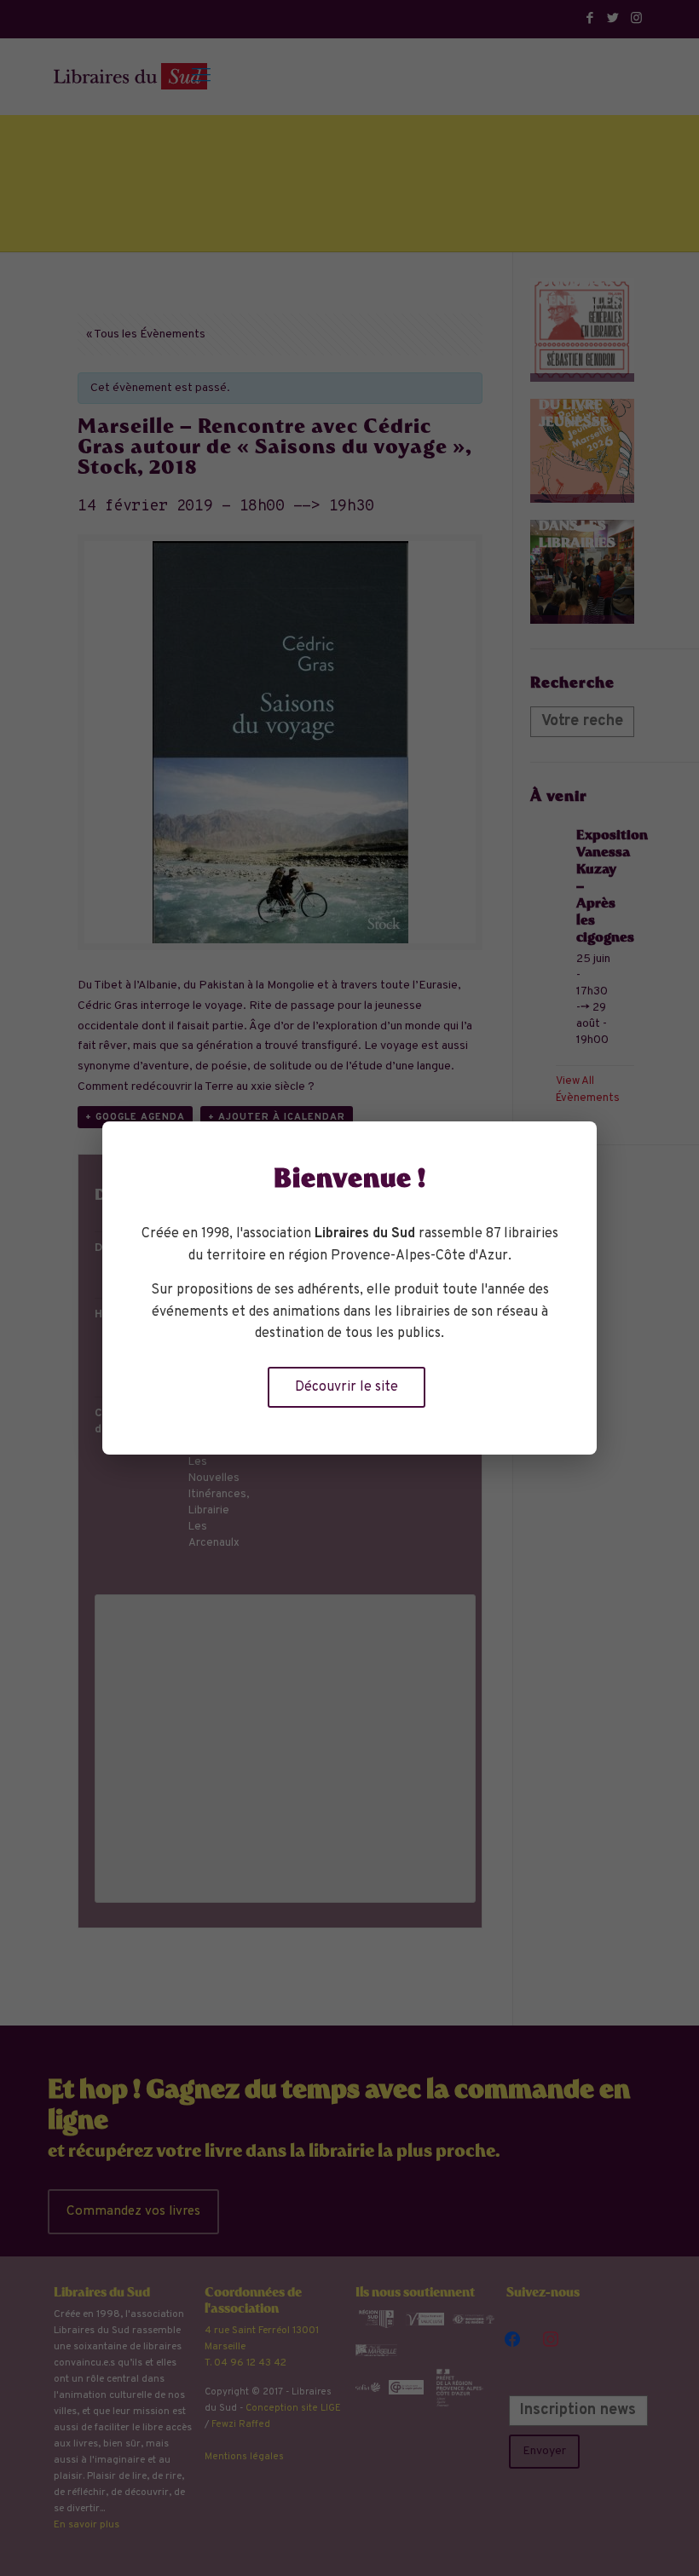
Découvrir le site (347, 1387)
